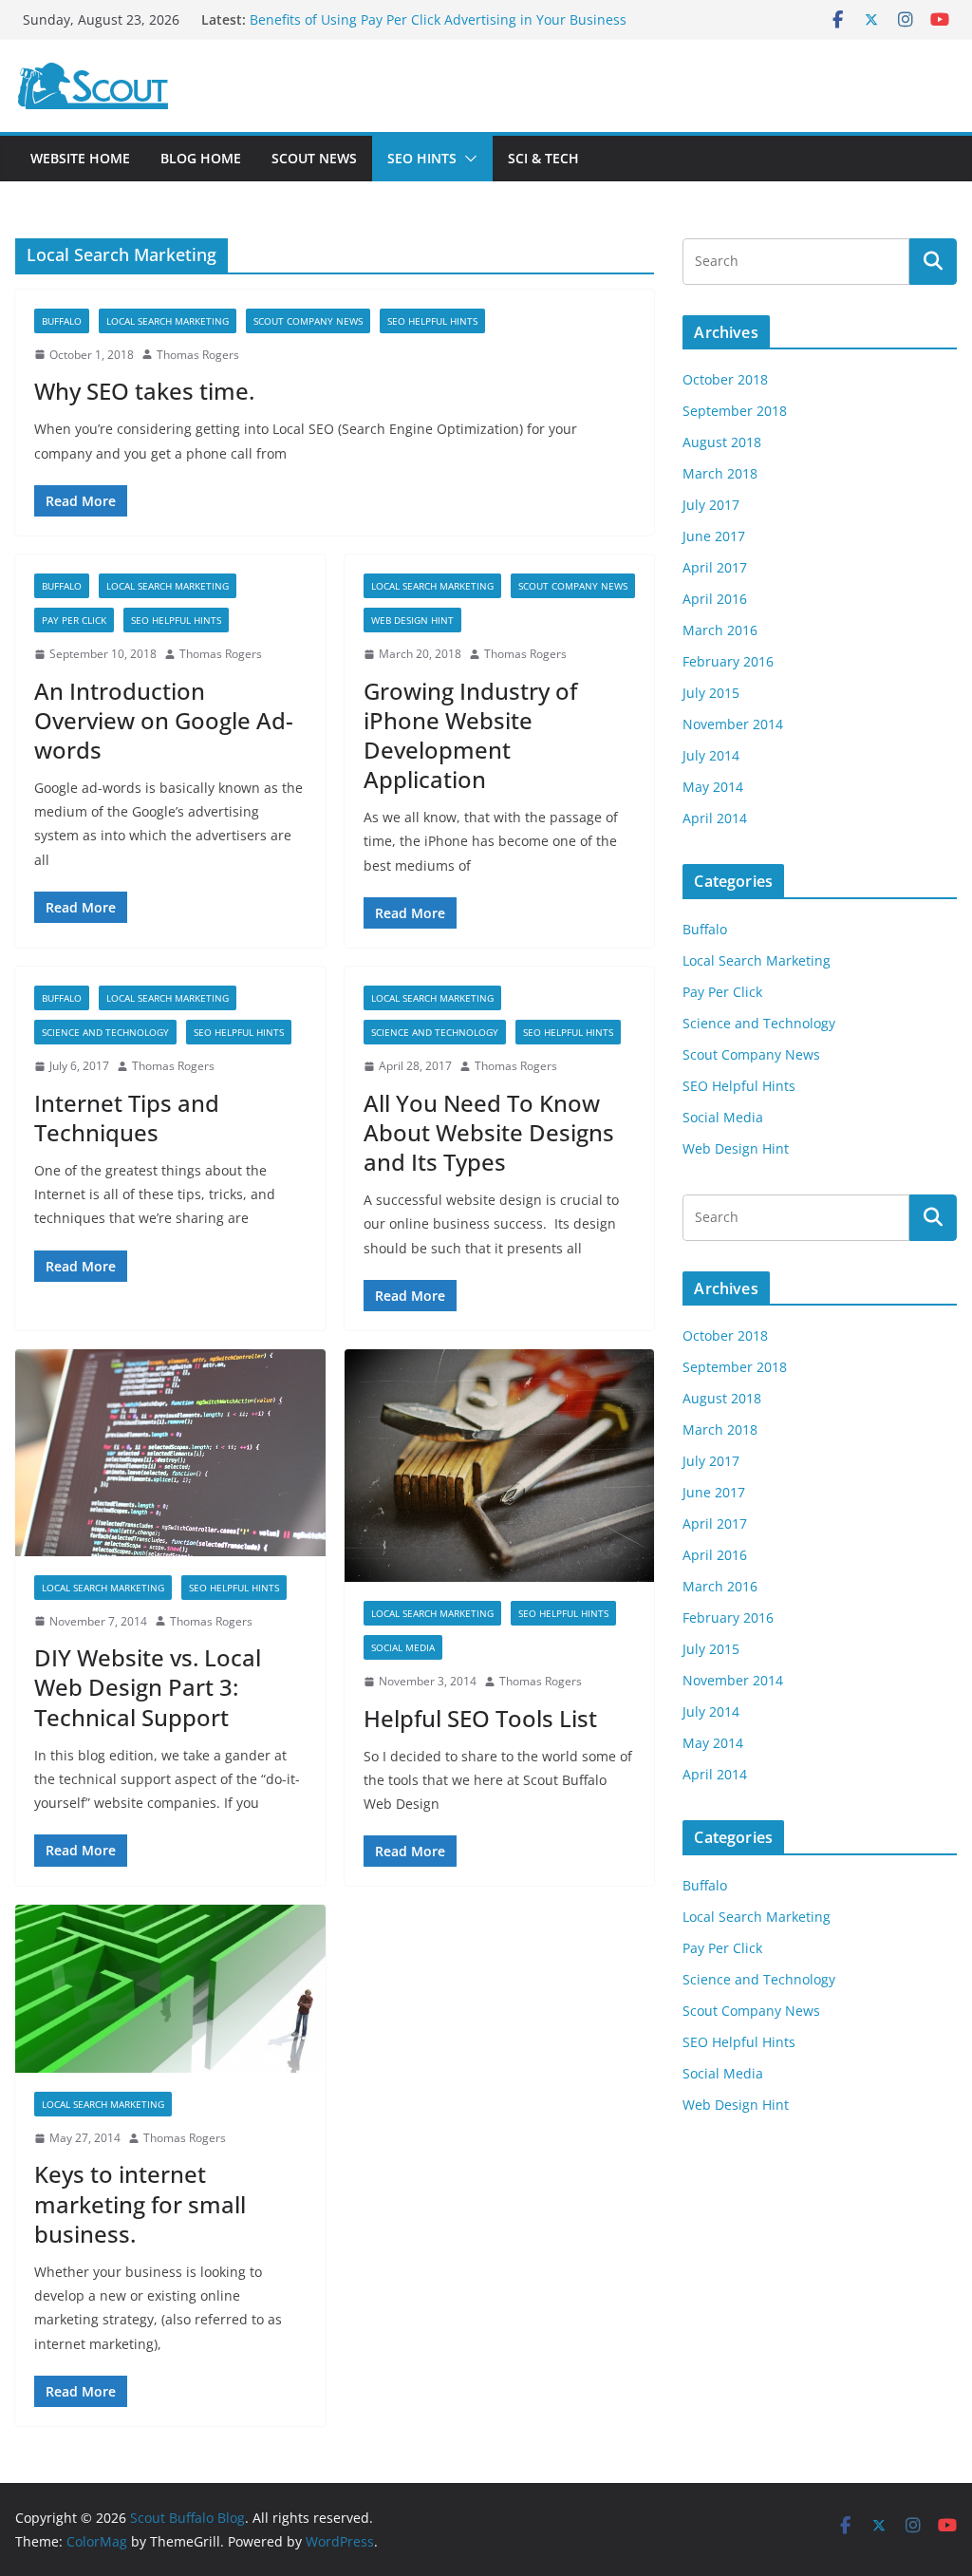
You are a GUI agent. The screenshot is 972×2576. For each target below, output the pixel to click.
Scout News (314, 158)
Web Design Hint (412, 620)
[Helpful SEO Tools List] (500, 1466)
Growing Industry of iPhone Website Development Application (470, 735)
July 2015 (711, 693)
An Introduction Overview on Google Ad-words (164, 720)
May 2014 (713, 787)
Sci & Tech (543, 158)
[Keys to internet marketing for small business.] (170, 1988)
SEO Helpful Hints (432, 321)
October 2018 (725, 379)
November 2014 (733, 724)
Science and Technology (105, 1032)
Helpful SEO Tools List (480, 1718)
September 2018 (735, 411)
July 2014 (711, 755)
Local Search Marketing (168, 321)
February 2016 (728, 661)
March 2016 (720, 630)
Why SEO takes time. (144, 391)
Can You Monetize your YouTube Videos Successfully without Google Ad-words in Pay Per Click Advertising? (421, 19)
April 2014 (715, 818)
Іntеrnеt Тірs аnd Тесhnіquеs (127, 1118)
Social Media (403, 1647)
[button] (467, 159)
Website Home (80, 158)
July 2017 (711, 505)
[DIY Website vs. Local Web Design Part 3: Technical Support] (170, 1453)
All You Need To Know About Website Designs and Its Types (489, 1132)
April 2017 (715, 567)
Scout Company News (308, 321)
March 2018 (720, 473)
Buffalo (62, 321)
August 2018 (722, 442)
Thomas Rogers (198, 355)
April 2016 (715, 599)
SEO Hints (422, 158)
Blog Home (201, 158)
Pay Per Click (74, 620)
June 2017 (714, 536)
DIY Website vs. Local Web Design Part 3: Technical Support (148, 1687)
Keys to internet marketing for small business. (140, 2203)
